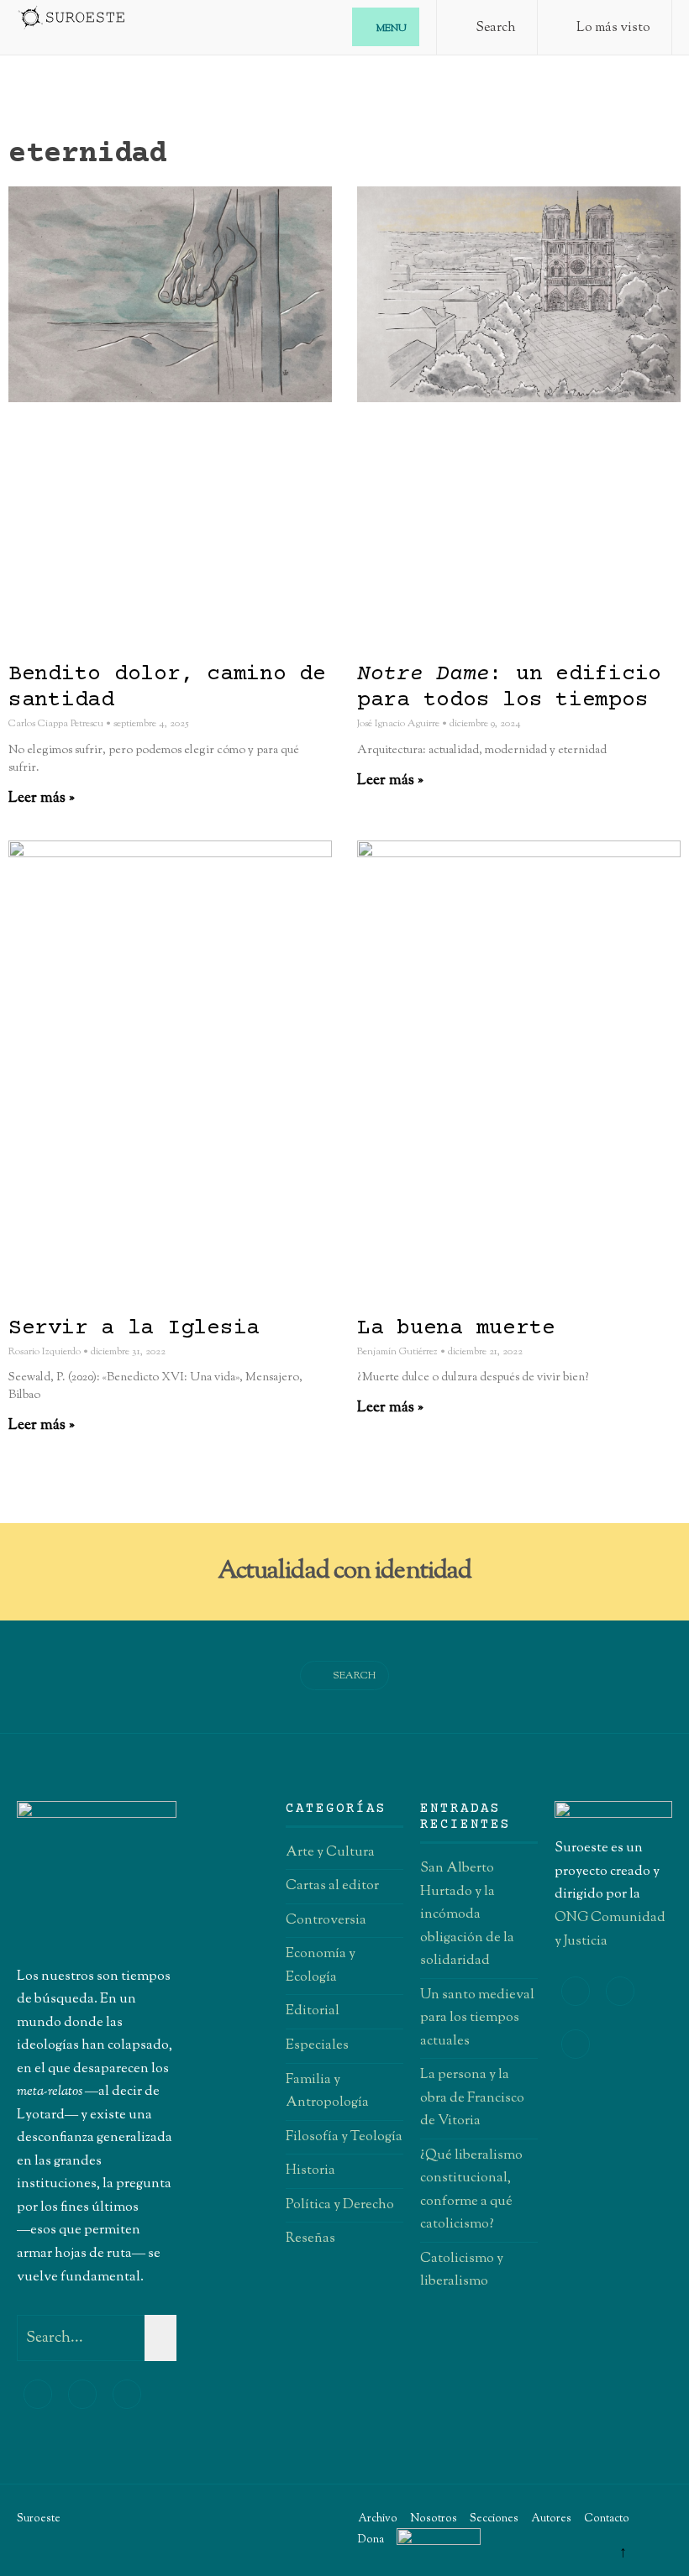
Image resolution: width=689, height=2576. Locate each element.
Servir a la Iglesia (134, 1329)
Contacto (607, 2519)
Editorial (313, 2011)
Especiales (317, 2045)
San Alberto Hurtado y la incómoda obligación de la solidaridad (467, 1914)
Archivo (378, 2519)
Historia (310, 2170)
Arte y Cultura (330, 1852)
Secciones (494, 2519)
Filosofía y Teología (344, 2137)
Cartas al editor (332, 1886)
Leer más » (42, 798)
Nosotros (434, 2519)
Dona (371, 2540)
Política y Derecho (340, 2205)
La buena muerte (456, 1329)
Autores (551, 2519)
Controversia (326, 1920)
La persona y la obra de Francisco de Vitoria (472, 2098)
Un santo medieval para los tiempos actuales (477, 2018)
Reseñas (310, 2238)
